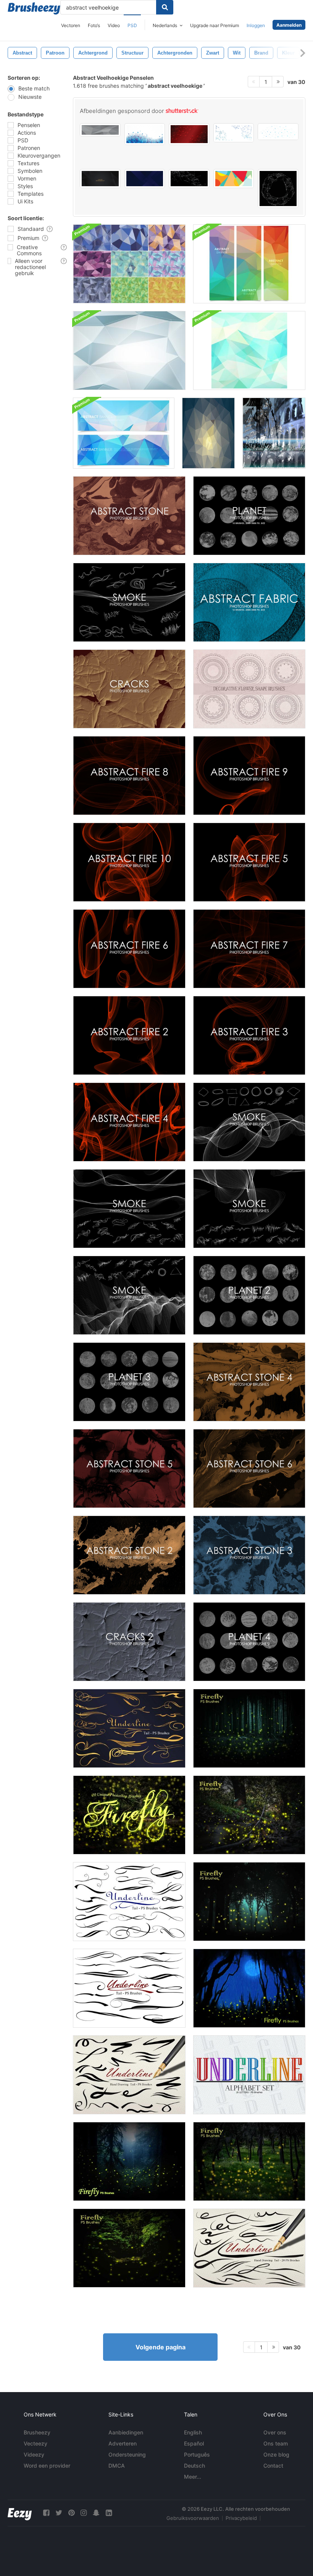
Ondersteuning (127, 2454)
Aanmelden (289, 25)
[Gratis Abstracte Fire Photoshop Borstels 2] (129, 1035)
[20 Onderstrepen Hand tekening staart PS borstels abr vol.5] (129, 2075)
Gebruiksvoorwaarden (193, 2518)
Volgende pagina (161, 2347)
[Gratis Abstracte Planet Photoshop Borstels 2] (249, 1295)
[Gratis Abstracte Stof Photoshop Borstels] (249, 602)
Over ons (275, 2432)
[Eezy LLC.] (20, 2513)
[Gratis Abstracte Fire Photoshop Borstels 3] (249, 1035)
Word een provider (47, 2466)
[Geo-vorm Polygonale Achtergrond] (208, 433)
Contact (273, 2466)
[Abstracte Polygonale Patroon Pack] (129, 264)
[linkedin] (109, 2513)
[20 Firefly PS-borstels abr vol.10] (249, 1815)
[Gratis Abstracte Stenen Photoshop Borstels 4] (249, 1382)
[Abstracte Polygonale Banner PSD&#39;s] (249, 264)
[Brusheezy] (34, 8)
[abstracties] (274, 433)
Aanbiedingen (126, 2432)
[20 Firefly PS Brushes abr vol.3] (249, 1902)
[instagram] (84, 2513)
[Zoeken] (165, 7)
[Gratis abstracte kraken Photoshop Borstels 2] (129, 1642)
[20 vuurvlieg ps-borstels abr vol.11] (129, 1815)
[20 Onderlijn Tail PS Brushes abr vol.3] (129, 1902)
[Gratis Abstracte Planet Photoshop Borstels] (249, 516)
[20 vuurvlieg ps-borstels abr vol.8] (129, 2248)
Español (194, 2443)
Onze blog (276, 2454)
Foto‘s (94, 25)
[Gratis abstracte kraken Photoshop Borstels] (129, 689)
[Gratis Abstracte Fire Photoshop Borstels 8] (129, 776)
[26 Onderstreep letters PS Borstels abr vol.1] (249, 2075)
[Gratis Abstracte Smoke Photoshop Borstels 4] (249, 1122)
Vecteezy (35, 2443)
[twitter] (59, 2513)
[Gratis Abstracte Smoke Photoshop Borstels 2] (129, 1209)
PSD (132, 25)
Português (197, 2454)
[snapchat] (96, 2513)
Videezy (34, 2454)
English (193, 2432)
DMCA (117, 2466)
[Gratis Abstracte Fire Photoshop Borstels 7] (249, 949)
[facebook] (46, 2513)
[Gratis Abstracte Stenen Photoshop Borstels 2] (129, 1555)
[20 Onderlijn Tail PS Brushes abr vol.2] (129, 1988)
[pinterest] (71, 2513)
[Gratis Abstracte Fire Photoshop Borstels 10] (129, 862)
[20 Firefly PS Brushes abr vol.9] (249, 2161)
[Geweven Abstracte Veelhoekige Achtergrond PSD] (249, 350)
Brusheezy (37, 2432)
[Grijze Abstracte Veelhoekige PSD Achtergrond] (129, 350)
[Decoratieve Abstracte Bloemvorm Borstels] (249, 689)
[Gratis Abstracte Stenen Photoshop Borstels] (129, 516)
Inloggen (256, 25)
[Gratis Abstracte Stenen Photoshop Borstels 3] (249, 1555)
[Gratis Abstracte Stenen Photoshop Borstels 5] (129, 1468)
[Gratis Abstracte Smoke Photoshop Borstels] (129, 602)
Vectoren (71, 25)
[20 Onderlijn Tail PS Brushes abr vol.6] (249, 2248)
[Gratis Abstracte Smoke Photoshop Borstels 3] (129, 1295)
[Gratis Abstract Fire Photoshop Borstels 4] (129, 1122)
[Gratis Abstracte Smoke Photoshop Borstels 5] (249, 1209)
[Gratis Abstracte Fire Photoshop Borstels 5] (249, 862)
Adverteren (123, 2443)
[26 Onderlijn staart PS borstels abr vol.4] (129, 1728)
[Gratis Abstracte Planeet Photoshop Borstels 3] (129, 1382)
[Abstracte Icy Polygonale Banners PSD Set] (124, 433)
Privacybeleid (241, 2518)
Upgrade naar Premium (215, 25)
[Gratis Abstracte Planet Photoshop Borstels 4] (249, 1642)
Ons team (276, 2443)
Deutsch (194, 2466)
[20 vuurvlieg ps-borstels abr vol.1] (129, 2161)
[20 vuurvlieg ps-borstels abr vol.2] (249, 1988)
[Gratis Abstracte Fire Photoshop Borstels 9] (249, 776)
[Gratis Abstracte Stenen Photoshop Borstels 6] (249, 1468)
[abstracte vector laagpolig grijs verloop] (100, 130)
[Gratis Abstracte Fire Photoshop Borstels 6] (129, 949)
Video (114, 25)
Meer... (193, 2477)
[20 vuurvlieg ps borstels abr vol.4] (249, 1728)
